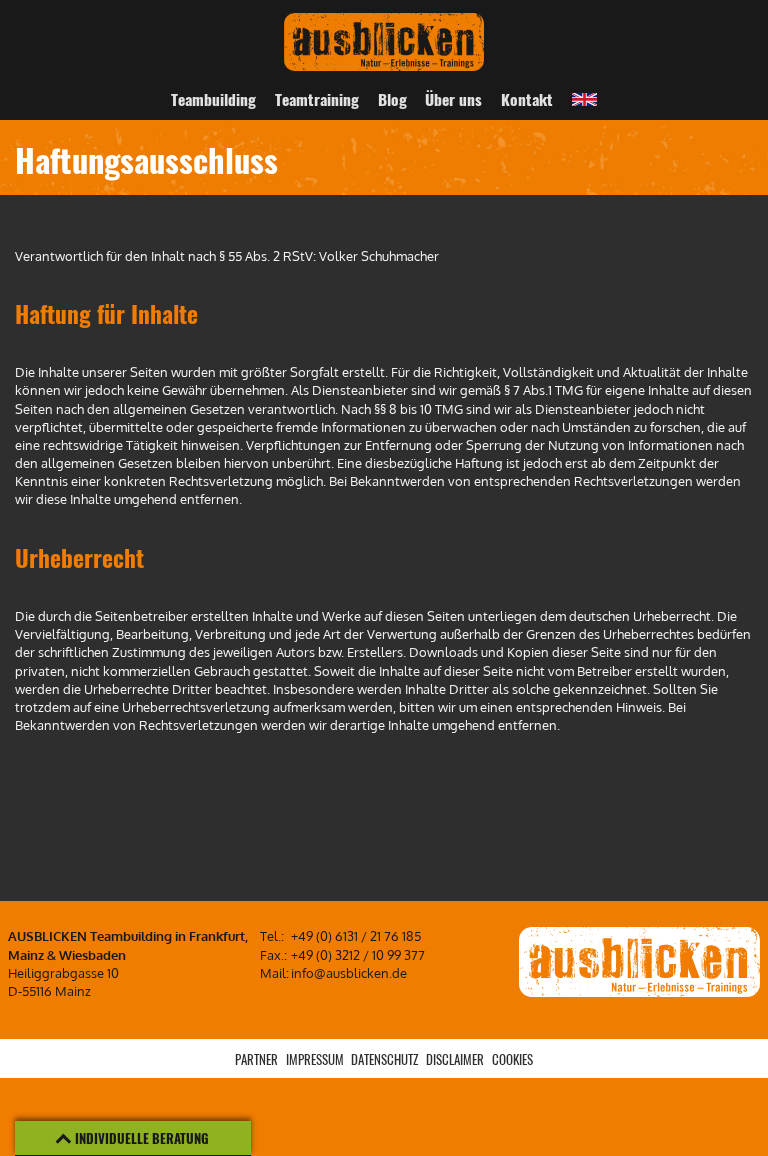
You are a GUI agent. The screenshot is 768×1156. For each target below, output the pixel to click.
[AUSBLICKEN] (384, 41)
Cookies (512, 1059)
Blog (392, 99)
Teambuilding (213, 99)
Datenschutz (384, 1059)
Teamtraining (317, 99)
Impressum (315, 1059)
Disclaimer (455, 1059)
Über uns (453, 99)
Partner (256, 1059)
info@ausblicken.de (349, 973)
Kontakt (527, 99)
